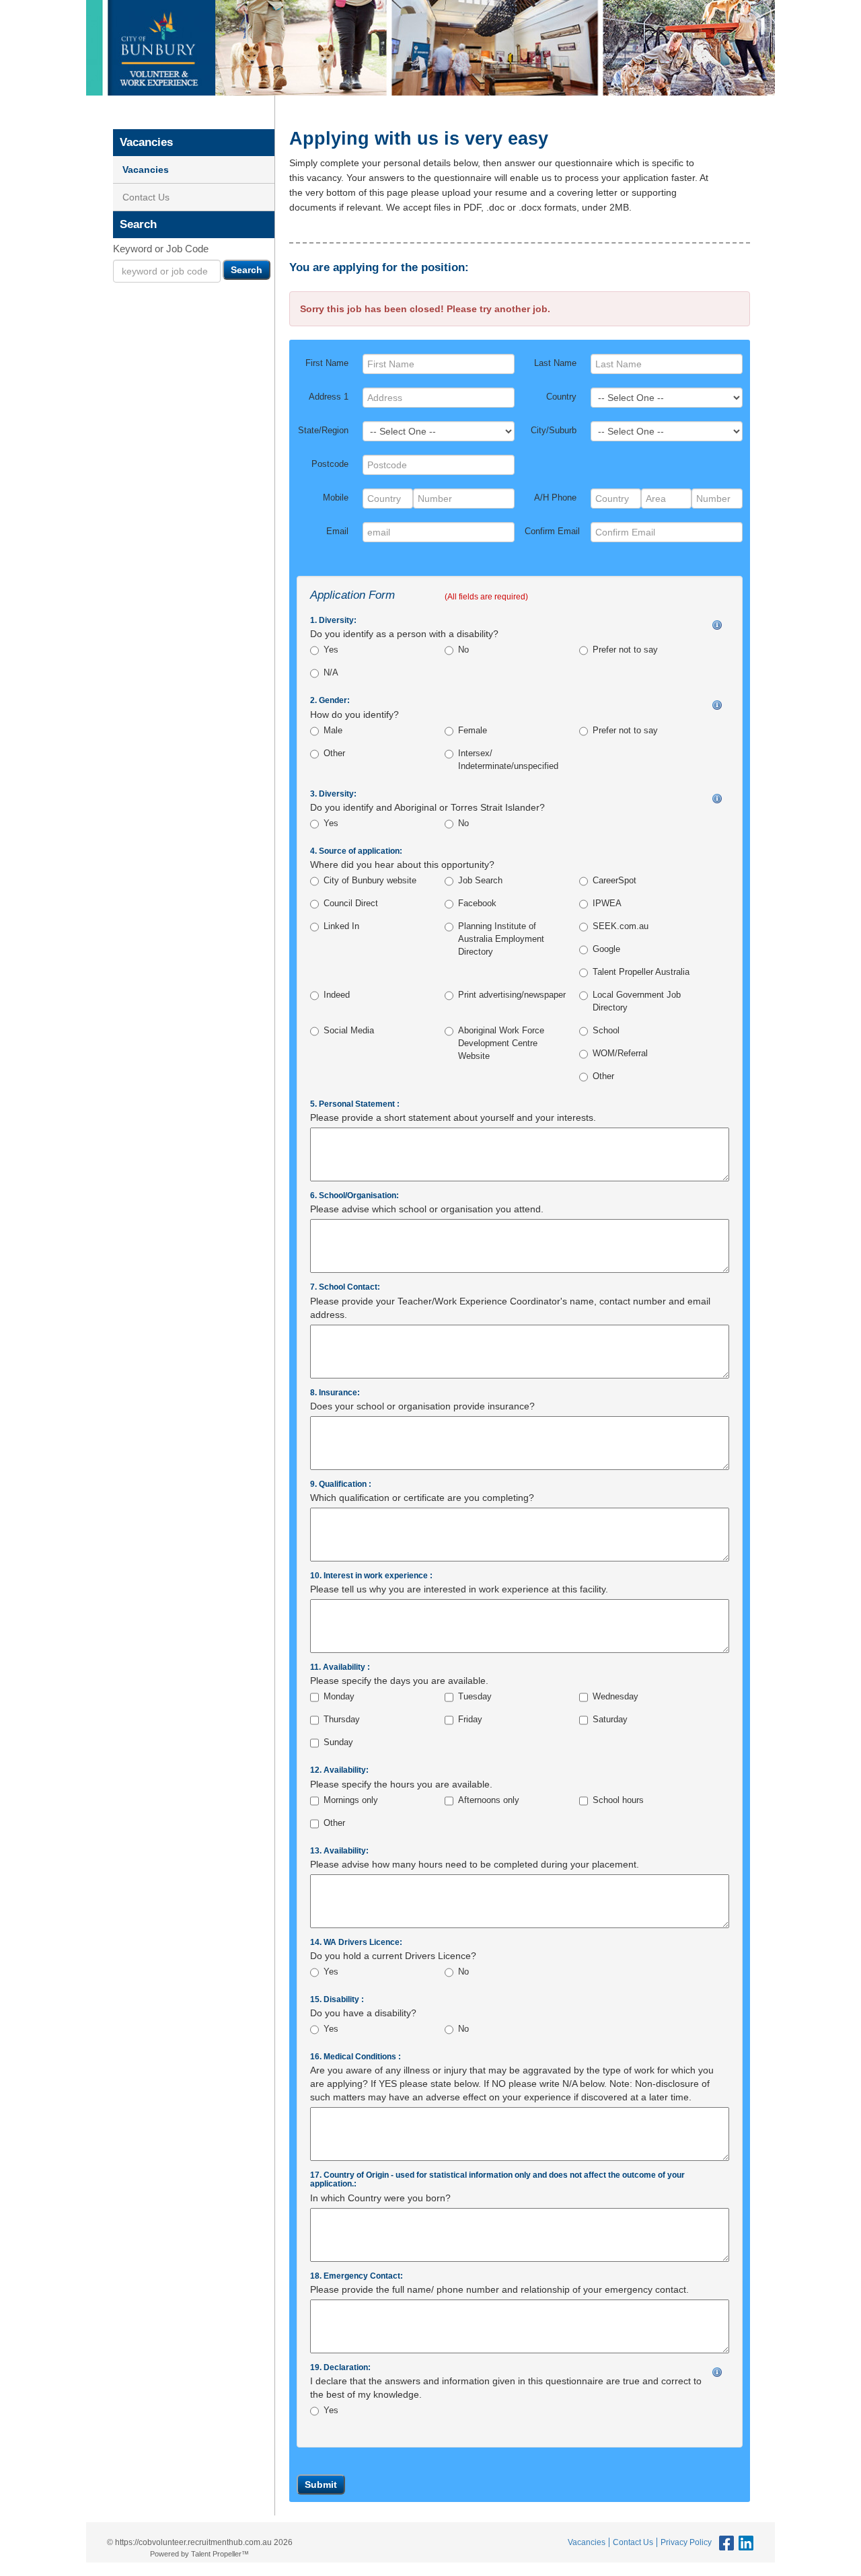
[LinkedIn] (744, 2544)
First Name (327, 363)
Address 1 (329, 397)
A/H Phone (555, 498)
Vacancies (146, 170)
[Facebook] (725, 2544)
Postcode (330, 464)
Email (337, 531)
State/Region (323, 431)
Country (561, 397)
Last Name (555, 363)
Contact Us (146, 197)
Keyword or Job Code (161, 249)
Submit (321, 2485)
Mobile (336, 498)
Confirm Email (552, 531)
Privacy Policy (686, 2542)
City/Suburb (554, 431)
